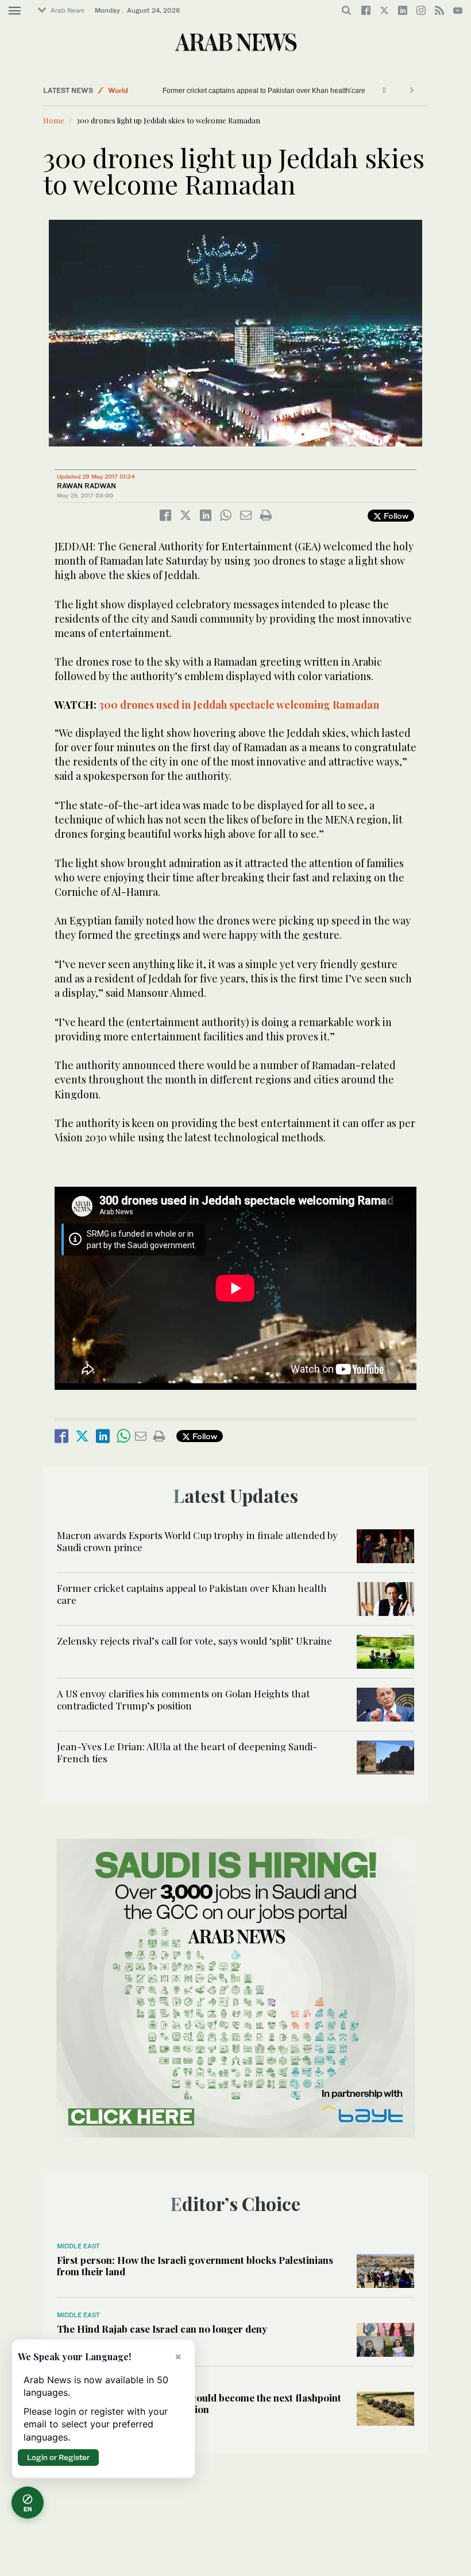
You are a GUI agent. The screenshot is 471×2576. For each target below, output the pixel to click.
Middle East (78, 2246)
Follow (395, 516)
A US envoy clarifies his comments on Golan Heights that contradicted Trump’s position (183, 1699)
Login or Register (58, 2457)
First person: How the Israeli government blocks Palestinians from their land (195, 2266)
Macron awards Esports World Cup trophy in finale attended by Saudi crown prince (197, 1541)
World (118, 90)
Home (54, 120)
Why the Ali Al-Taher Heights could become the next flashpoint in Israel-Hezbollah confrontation (199, 2403)
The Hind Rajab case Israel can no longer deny (162, 2329)
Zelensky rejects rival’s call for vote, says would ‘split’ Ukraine (194, 1641)
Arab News (67, 10)
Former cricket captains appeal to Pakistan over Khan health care (264, 91)
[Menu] (15, 11)
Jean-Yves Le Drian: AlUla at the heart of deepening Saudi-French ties (187, 1752)
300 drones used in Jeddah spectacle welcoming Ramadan (239, 705)
